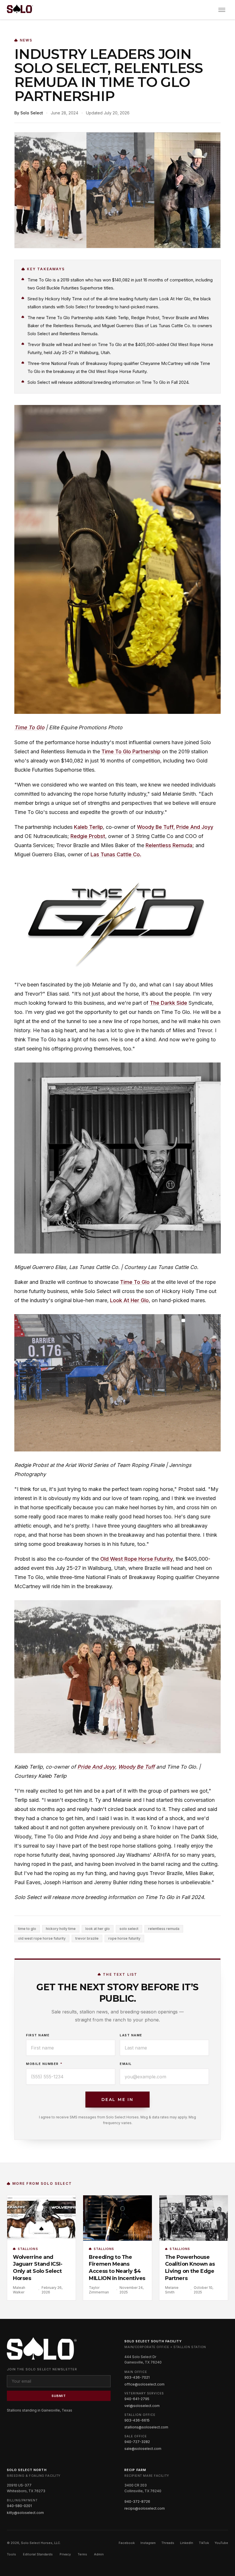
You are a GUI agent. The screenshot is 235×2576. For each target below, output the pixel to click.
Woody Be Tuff (136, 1767)
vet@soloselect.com (142, 2406)
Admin (99, 2554)
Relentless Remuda (169, 845)
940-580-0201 (19, 2506)
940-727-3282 (137, 2442)
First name (38, 2035)
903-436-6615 (137, 2420)
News (26, 40)
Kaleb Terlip (88, 827)
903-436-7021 (137, 2377)
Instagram (148, 2543)
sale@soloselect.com (143, 2449)
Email (126, 2064)
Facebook (127, 2543)
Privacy (65, 2554)
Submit (59, 2396)
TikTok (204, 2543)
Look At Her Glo (129, 1300)
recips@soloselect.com (145, 2508)
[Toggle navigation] (222, 10)
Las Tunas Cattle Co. (116, 854)
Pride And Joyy (195, 827)
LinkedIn (187, 2543)
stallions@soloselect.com (146, 2427)
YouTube (221, 2543)
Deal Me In (117, 2100)
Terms (82, 2554)
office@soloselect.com (144, 2384)
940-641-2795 (137, 2399)
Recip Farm (135, 2470)
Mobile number (44, 2064)
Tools (11, 2554)
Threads (168, 2543)
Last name (131, 2035)
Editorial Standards (38, 2554)
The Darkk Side (169, 1003)
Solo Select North (27, 2470)
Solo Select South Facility (153, 2341)
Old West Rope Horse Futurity (137, 1559)
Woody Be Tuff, (156, 827)
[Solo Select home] (20, 10)
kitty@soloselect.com (25, 2513)
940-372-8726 (137, 2501)
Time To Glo (29, 727)
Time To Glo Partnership (131, 751)
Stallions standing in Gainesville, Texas (40, 2410)
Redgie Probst (88, 836)
